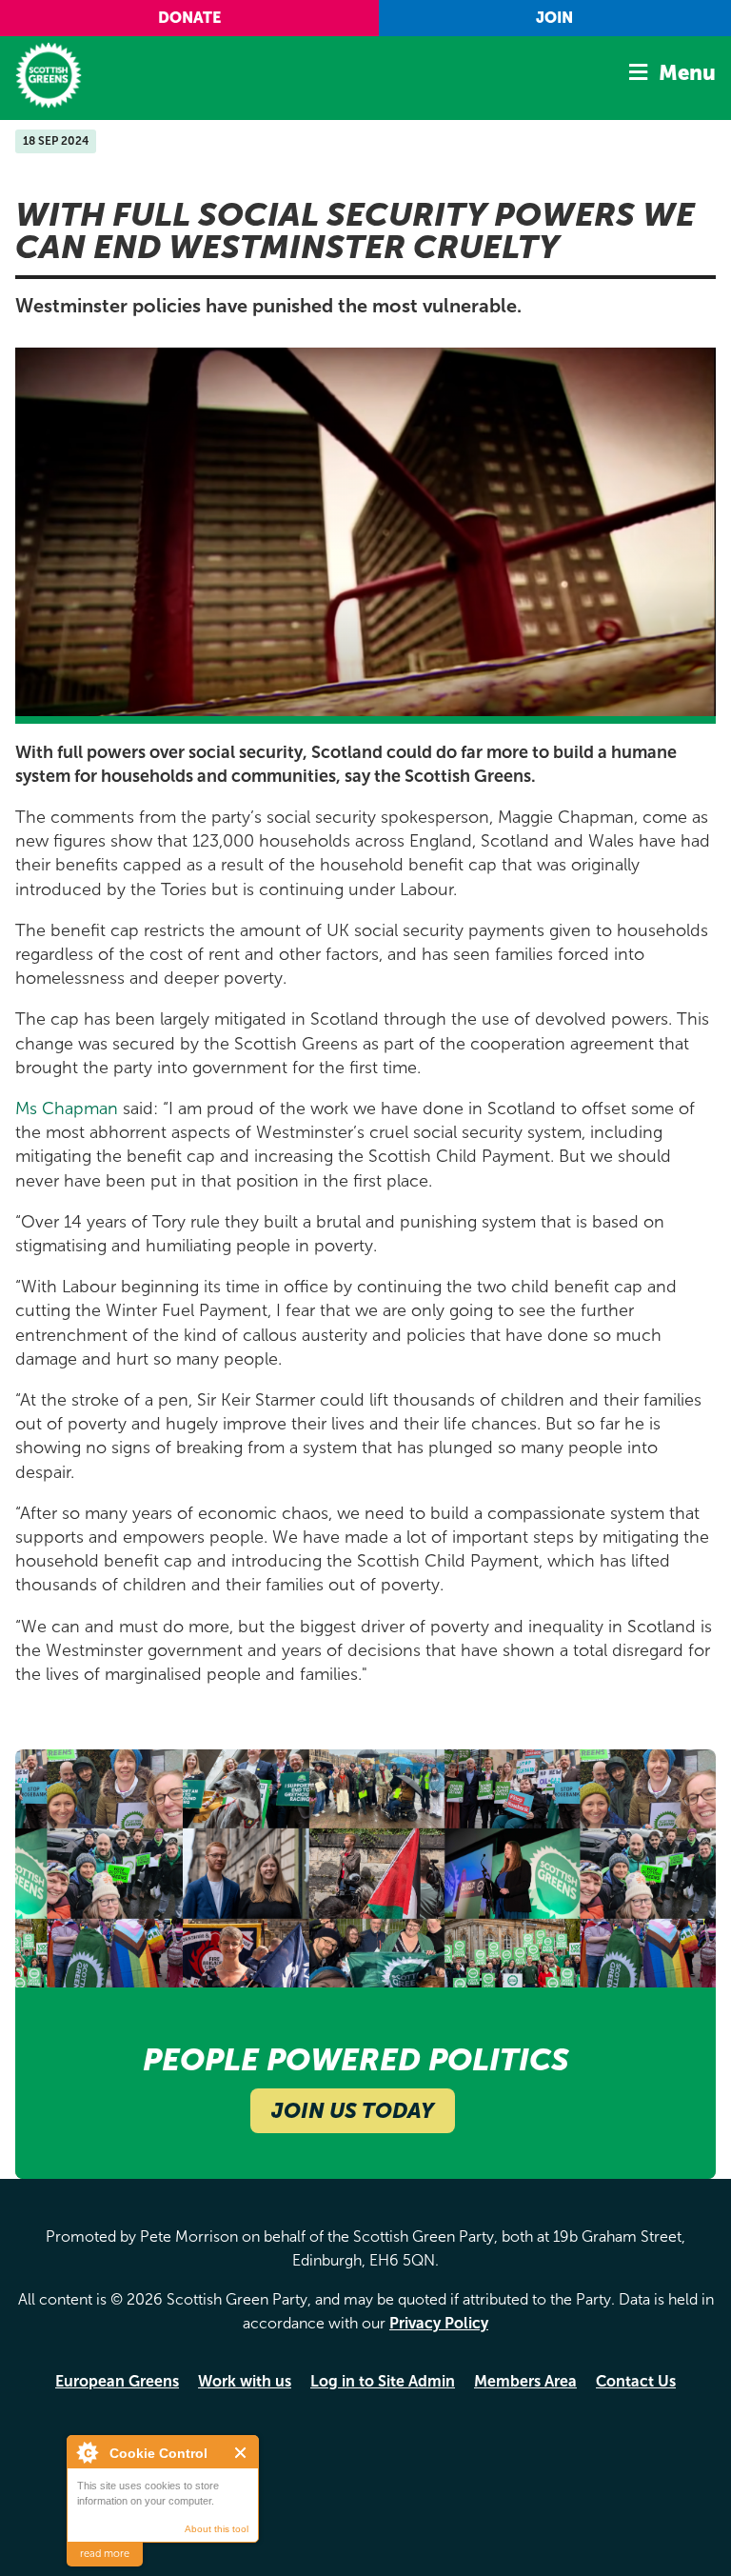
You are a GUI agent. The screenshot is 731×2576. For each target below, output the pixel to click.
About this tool (217, 2529)
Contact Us (636, 2381)
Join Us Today (353, 2111)
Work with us (245, 2381)
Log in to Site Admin (383, 2381)
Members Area (525, 2381)
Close (241, 2453)
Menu (687, 73)
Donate (189, 18)
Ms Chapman (67, 1108)
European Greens (117, 2381)
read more (105, 2554)
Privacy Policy (439, 2323)
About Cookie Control (87, 2452)
